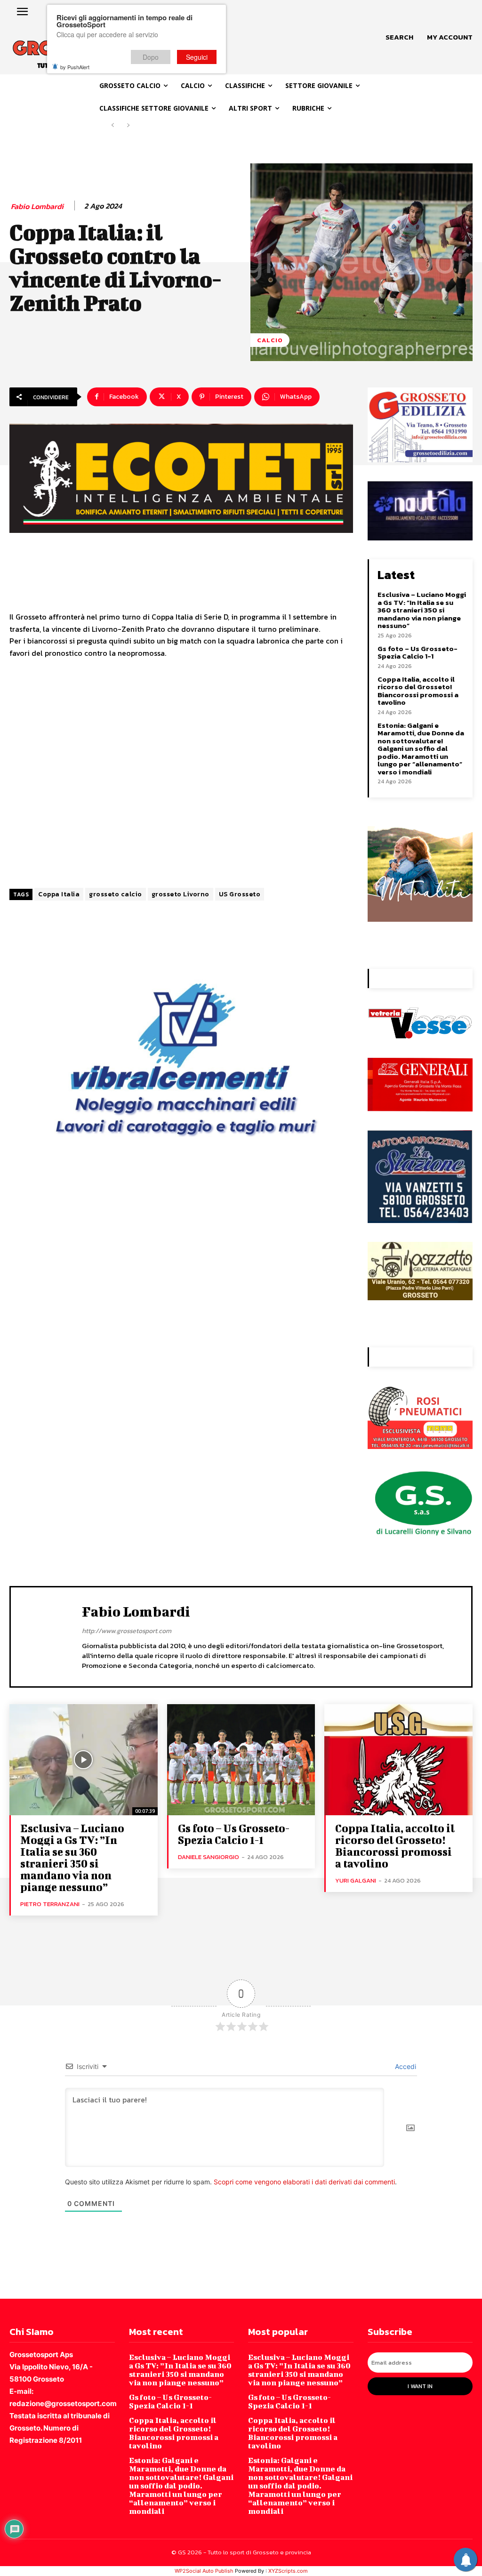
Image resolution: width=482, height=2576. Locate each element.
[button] (399, 37)
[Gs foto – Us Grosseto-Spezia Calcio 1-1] (241, 1760)
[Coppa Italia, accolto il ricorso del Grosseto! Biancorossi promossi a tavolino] (398, 1760)
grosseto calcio (116, 894)
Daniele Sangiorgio (209, 1857)
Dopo (151, 57)
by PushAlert (75, 67)
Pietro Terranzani (50, 1904)
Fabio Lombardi (37, 206)
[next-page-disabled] (128, 125)
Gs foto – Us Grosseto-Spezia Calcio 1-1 (418, 652)
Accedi (405, 2066)
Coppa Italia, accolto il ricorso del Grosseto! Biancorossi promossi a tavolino (418, 691)
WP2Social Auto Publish (204, 2571)
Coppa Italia (59, 894)
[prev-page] (113, 125)
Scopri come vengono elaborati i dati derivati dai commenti (304, 2182)
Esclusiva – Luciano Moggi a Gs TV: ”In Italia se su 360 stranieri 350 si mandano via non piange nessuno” (422, 610)
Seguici (197, 57)
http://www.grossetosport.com (127, 1631)
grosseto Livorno (181, 894)
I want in (420, 2386)
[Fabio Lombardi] (48, 1635)
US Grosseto (240, 894)
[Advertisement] (181, 774)
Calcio (270, 340)
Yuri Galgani (356, 1880)
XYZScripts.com (288, 2571)
